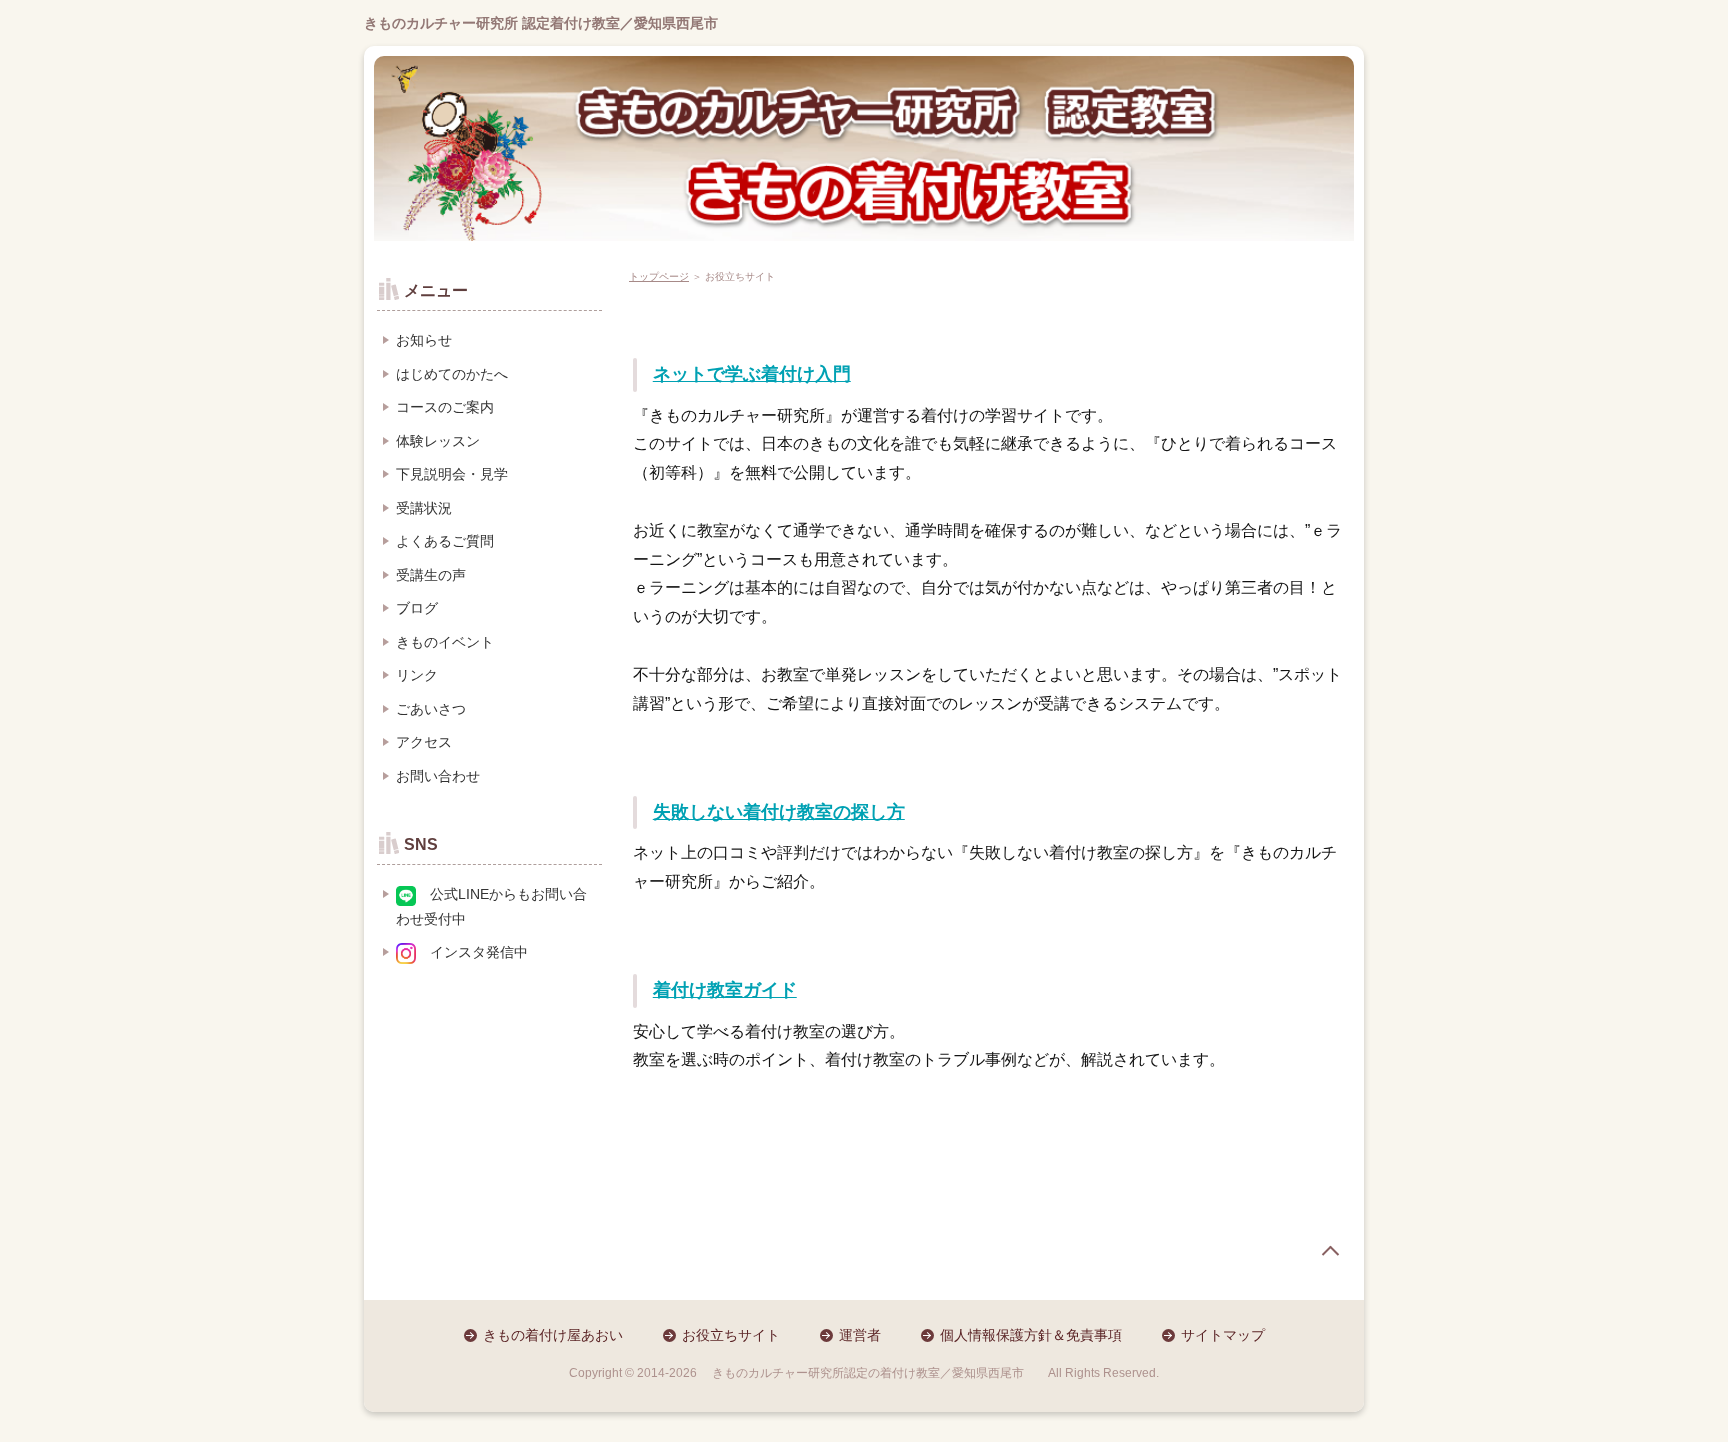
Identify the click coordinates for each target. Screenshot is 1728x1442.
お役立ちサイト (731, 1335)
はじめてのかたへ (452, 374)
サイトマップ (1223, 1335)
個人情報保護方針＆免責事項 (1031, 1335)
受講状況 (424, 508)
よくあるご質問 (445, 541)
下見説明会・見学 (452, 474)
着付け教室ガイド (725, 990)
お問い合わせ (438, 776)
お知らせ (424, 340)
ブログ (417, 608)
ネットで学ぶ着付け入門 (752, 374)
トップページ (659, 276)
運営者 (860, 1335)
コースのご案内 (445, 407)
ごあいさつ (431, 709)
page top (1330, 1251)
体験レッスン (438, 441)
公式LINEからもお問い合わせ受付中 (491, 906)
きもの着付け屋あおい (553, 1335)
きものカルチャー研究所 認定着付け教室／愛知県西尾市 (541, 23)
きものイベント (445, 642)
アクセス (424, 742)
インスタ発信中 (472, 952)
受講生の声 (431, 575)
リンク (417, 675)
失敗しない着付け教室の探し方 (779, 812)
